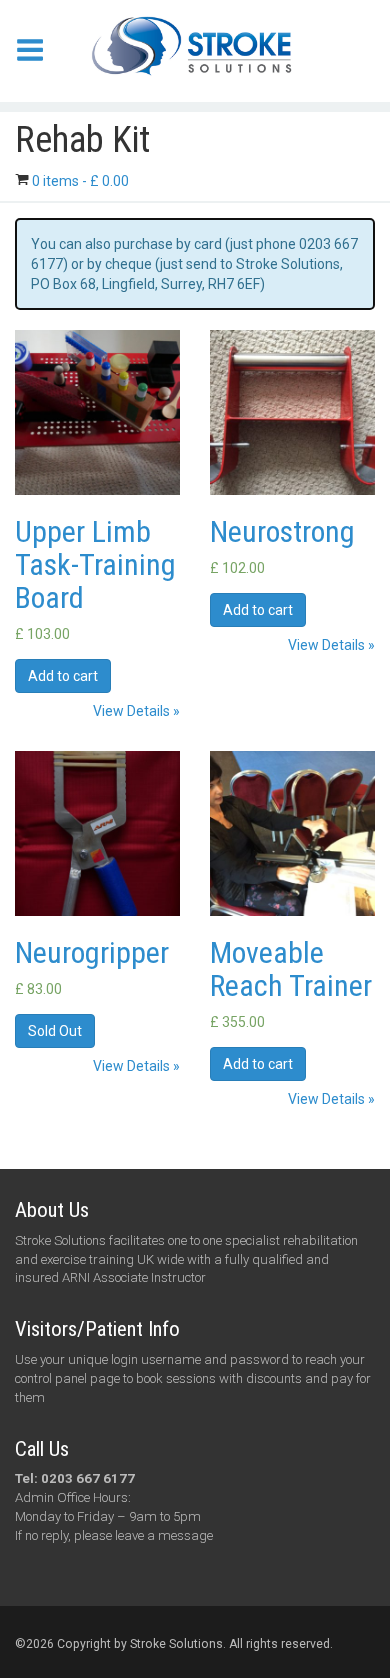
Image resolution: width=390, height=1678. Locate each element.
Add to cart (63, 676)
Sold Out (55, 1031)
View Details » (136, 711)
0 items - (80, 181)
